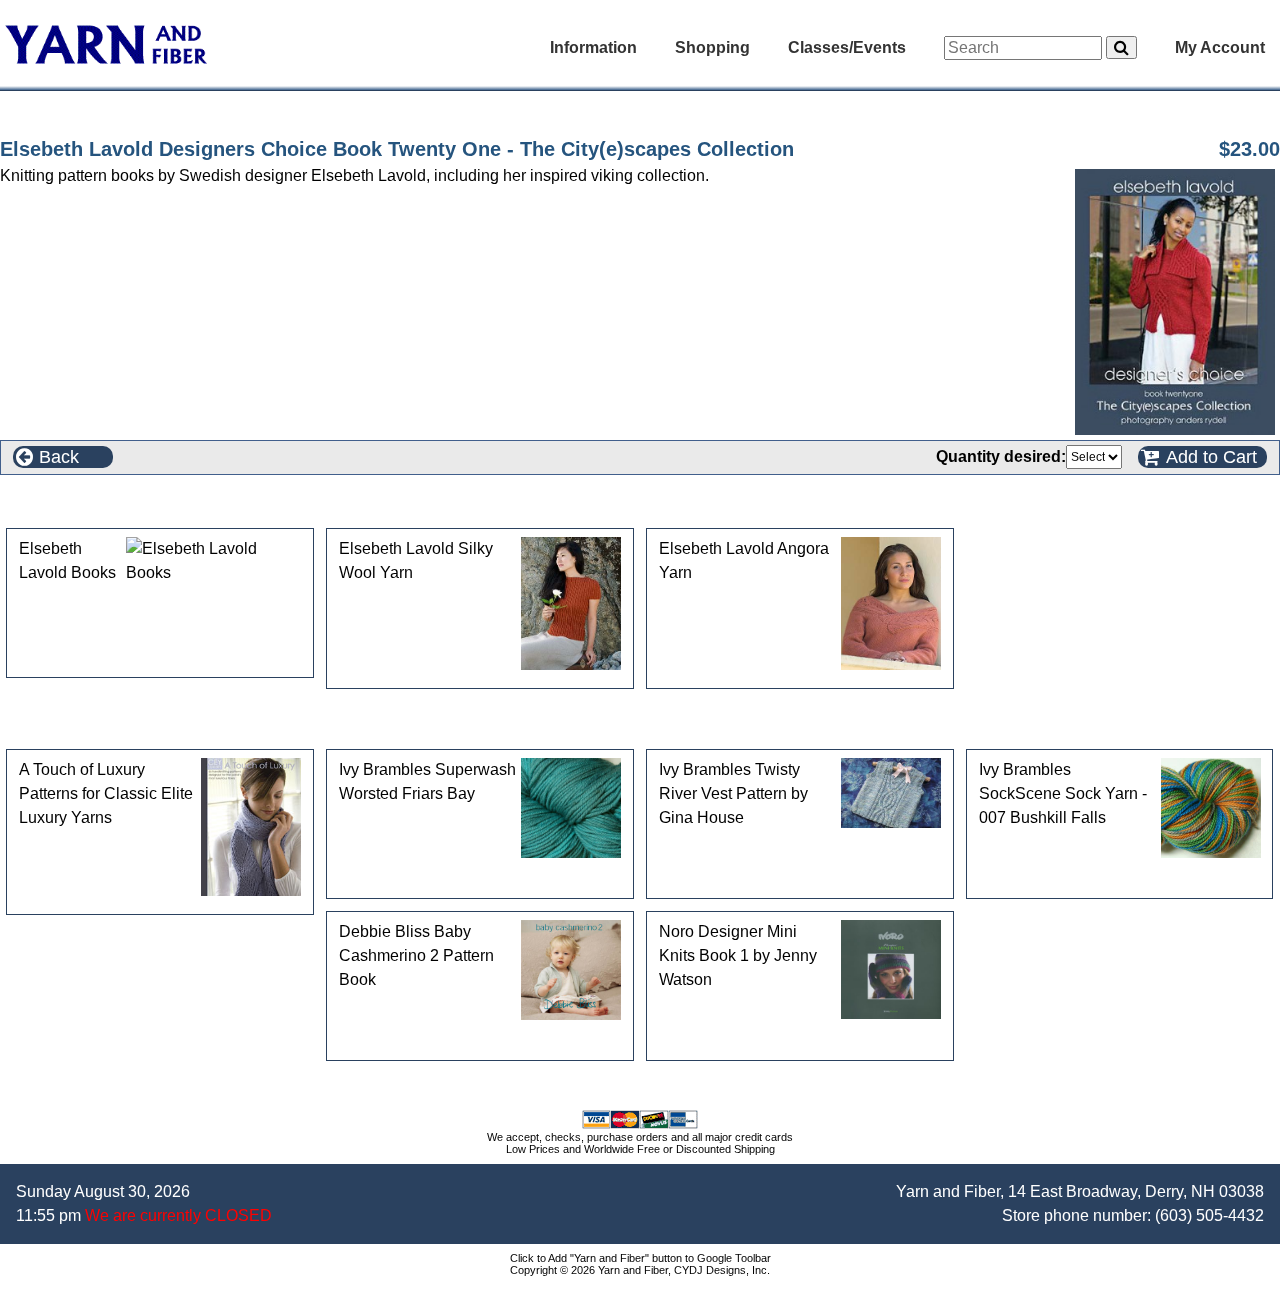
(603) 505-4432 (1209, 1215)
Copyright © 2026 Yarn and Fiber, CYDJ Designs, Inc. (640, 1270)
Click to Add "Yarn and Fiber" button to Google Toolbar (640, 1258)
